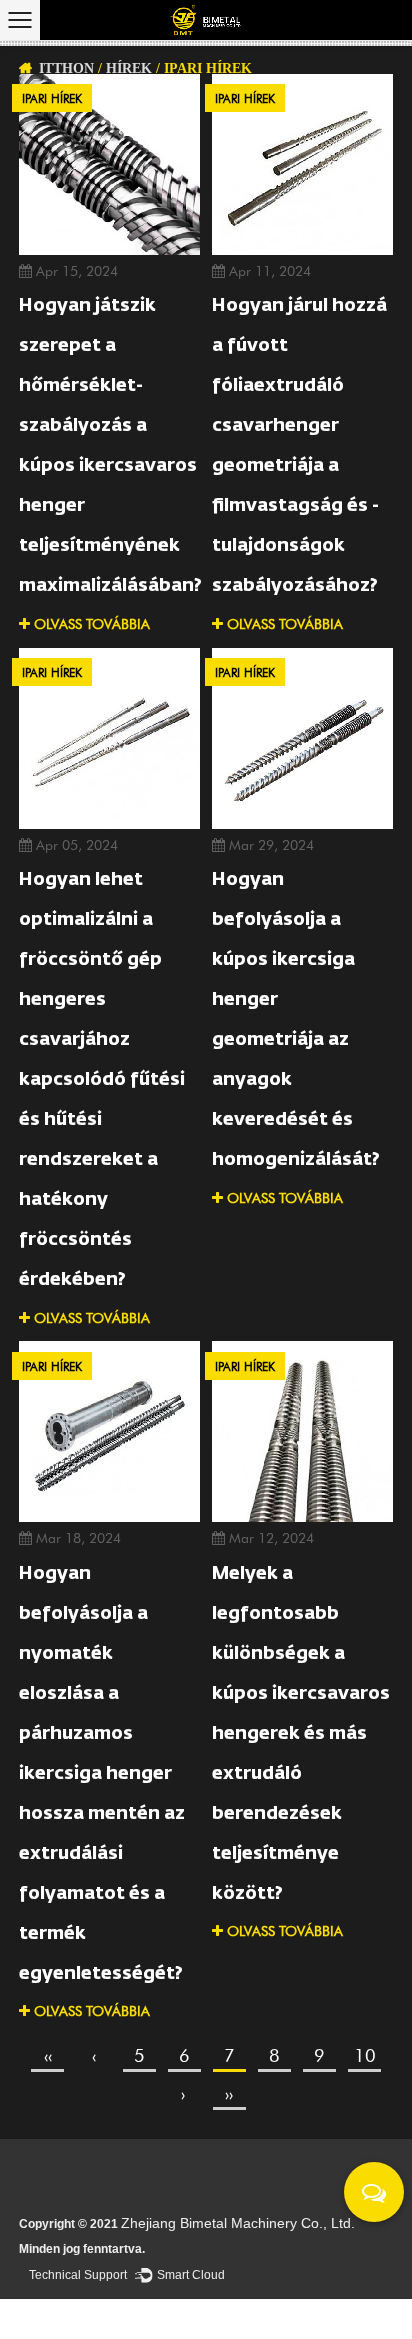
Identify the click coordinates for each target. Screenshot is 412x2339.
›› (229, 2093)
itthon (66, 68)
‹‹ (48, 2055)
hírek (129, 68)
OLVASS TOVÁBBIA (90, 623)
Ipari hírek (52, 98)
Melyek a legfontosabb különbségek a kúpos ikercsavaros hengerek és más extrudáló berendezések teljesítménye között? (301, 1734)
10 (365, 2055)
